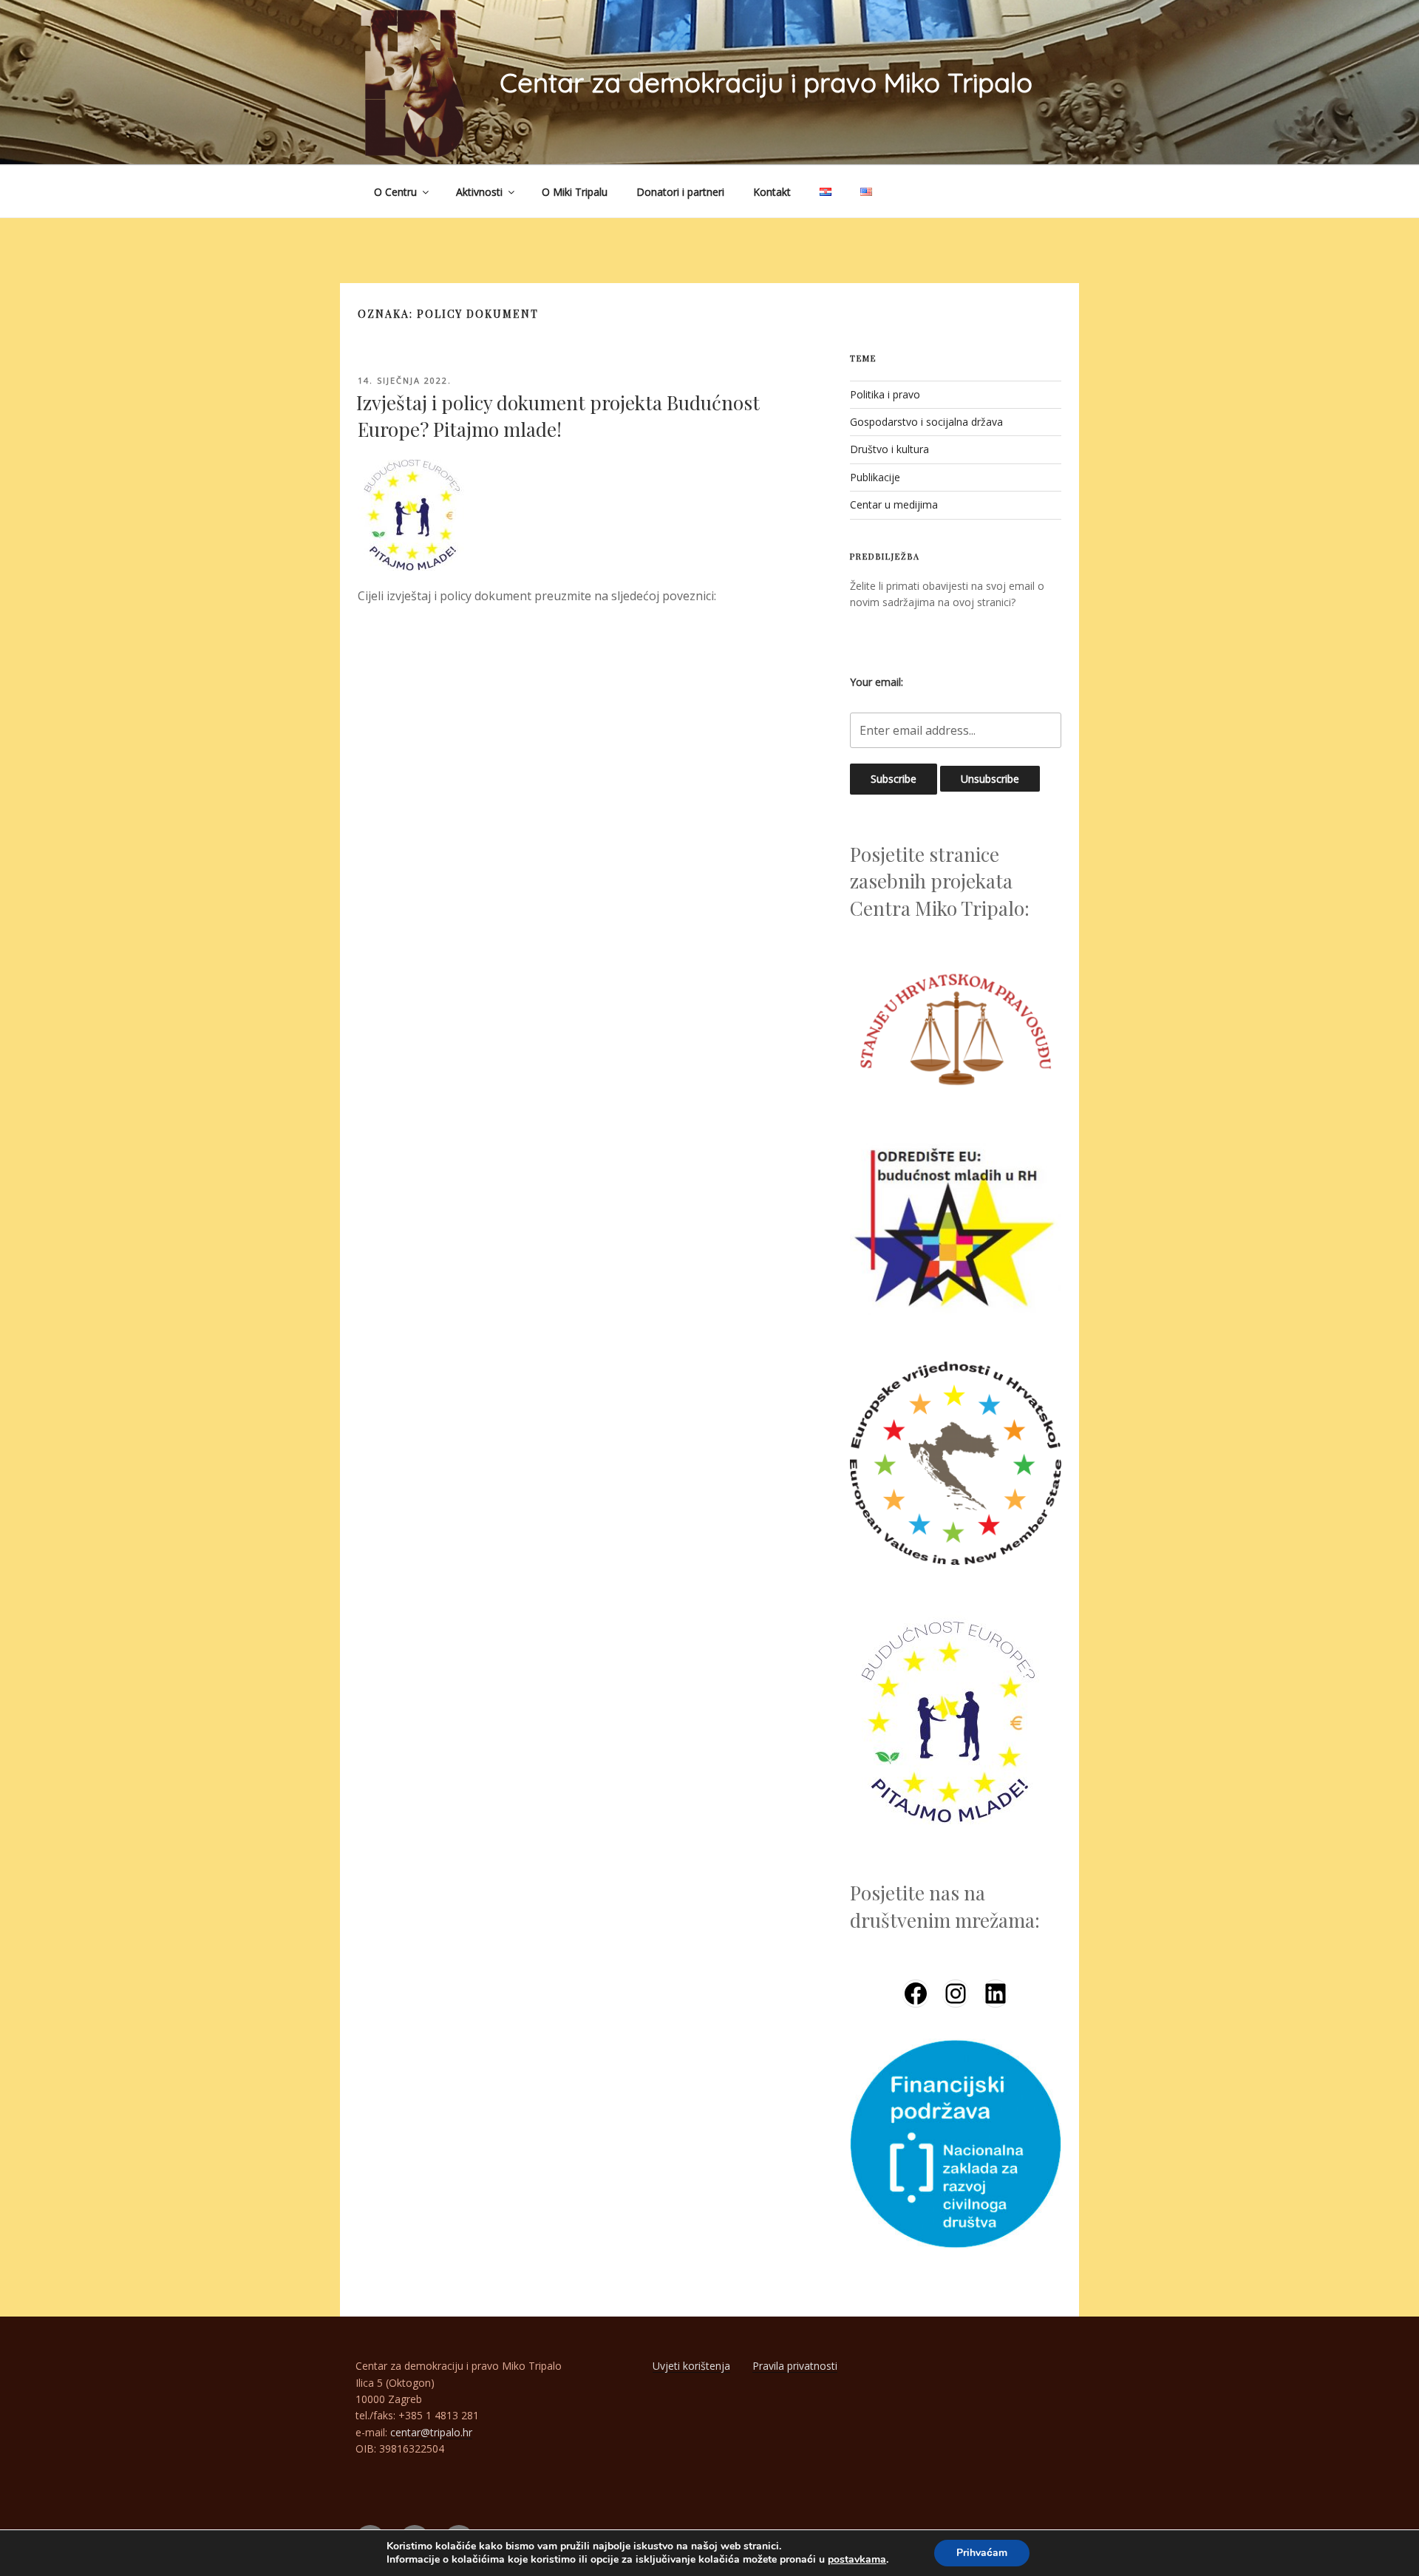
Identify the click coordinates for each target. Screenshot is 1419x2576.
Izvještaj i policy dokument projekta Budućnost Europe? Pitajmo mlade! (558, 416)
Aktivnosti (479, 192)
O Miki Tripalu (575, 192)
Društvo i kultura (889, 449)
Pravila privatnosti (795, 2366)
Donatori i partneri (680, 192)
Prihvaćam (982, 2553)
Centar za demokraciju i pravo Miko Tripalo (766, 82)
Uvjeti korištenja (691, 2366)
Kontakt (772, 192)
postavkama (857, 2560)
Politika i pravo (885, 394)
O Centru (395, 192)
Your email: (877, 682)
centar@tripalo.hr (431, 2432)
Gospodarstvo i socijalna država (926, 422)
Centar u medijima (894, 504)
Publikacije (875, 477)
